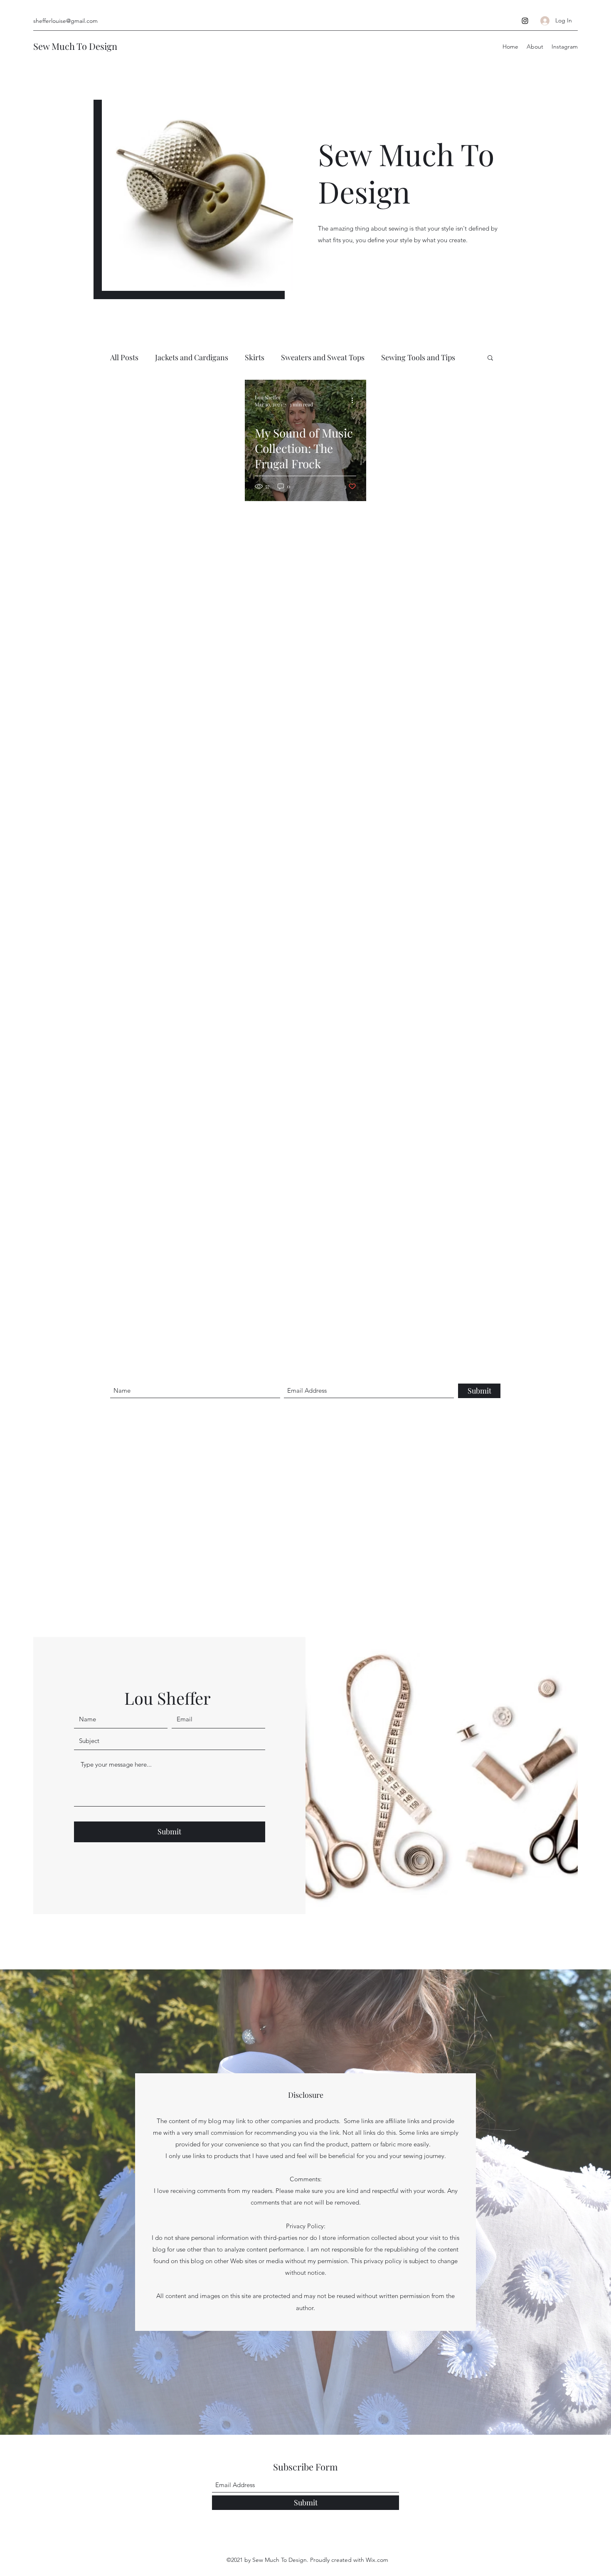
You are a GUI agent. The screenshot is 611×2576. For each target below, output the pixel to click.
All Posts (124, 357)
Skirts (255, 357)
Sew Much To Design (75, 46)
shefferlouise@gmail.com (65, 21)
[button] (490, 358)
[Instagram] (525, 21)
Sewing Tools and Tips (418, 357)
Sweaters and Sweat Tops (323, 357)
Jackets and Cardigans (192, 357)
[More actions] (355, 401)
